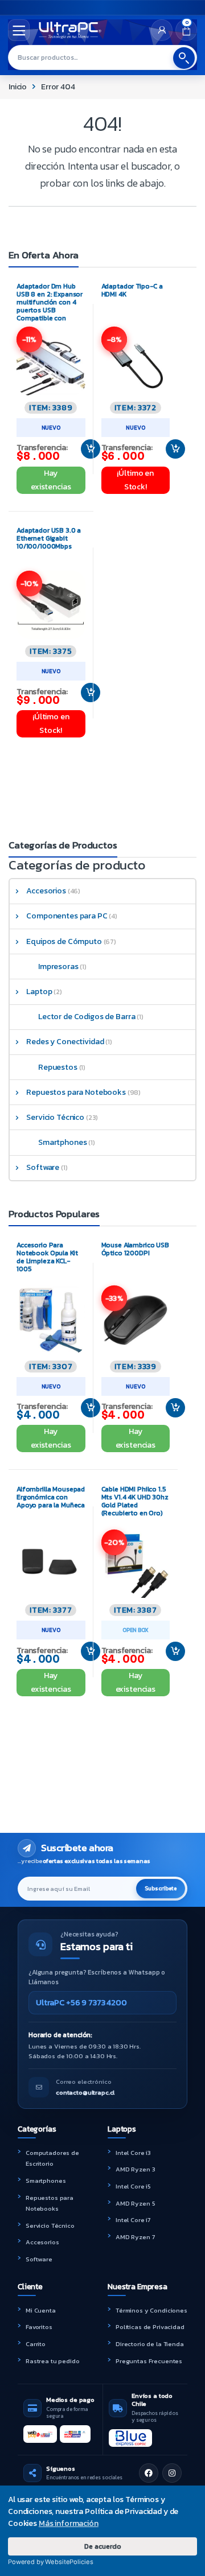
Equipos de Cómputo (64, 941)
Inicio (18, 87)
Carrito (36, 2344)
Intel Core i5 (133, 2186)
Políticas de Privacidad (150, 2327)
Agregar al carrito (86, 449)
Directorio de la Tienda (150, 2344)
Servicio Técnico (55, 1117)
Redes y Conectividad (65, 1042)
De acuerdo (103, 2546)
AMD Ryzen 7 (135, 2237)
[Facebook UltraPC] (149, 2473)
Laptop (39, 992)
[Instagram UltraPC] (172, 2473)
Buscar (184, 58)
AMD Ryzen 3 (135, 2169)
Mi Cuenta (41, 2310)
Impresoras (58, 966)
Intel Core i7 (133, 2220)
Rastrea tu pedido (53, 2361)
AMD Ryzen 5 (135, 2203)
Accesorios (46, 891)
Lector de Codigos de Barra (87, 1017)
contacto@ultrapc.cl (85, 2092)
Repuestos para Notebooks (76, 1092)
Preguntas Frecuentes (149, 2361)
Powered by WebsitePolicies (50, 2562)
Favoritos (39, 2327)
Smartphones (62, 1142)
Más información (69, 2523)
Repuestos (58, 1067)
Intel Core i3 (133, 2153)
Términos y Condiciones (151, 2310)
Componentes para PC (67, 916)
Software (43, 1167)
